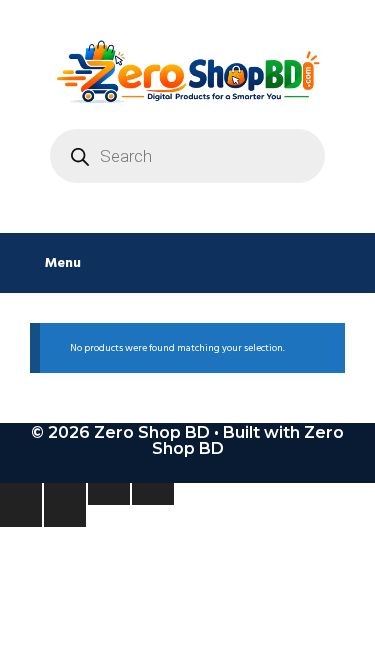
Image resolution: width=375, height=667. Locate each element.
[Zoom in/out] (21, 494)
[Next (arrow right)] (65, 516)
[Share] (109, 494)
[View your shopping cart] (349, 263)
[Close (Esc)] (153, 494)
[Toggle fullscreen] (65, 494)
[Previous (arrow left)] (21, 516)
